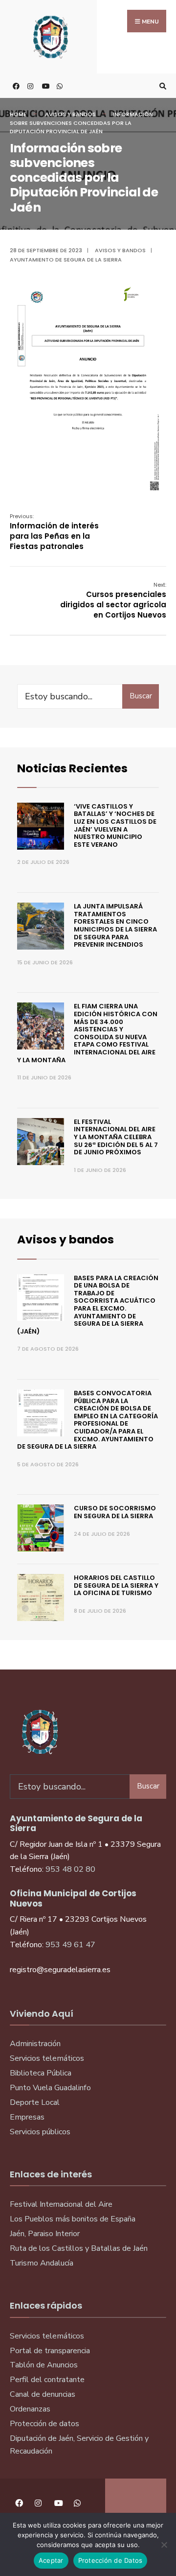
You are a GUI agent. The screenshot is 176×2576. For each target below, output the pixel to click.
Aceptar (51, 2560)
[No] (164, 2545)
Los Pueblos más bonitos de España (73, 2219)
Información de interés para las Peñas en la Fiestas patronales (54, 532)
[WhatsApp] (59, 86)
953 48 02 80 (70, 1869)
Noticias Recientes (72, 768)
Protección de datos (44, 2424)
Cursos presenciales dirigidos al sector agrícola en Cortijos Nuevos (113, 600)
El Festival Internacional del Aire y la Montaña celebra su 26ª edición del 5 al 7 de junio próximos (116, 1137)
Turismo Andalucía (42, 2263)
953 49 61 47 (70, 1945)
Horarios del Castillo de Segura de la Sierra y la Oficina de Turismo (116, 1585)
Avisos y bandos (70, 114)
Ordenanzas (30, 2409)
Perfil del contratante (47, 2380)
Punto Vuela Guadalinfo (50, 2088)
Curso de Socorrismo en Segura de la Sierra (115, 1512)
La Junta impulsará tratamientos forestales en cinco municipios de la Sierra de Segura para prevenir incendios (115, 925)
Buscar (141, 696)
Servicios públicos (40, 2132)
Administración (35, 2044)
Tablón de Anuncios (44, 2365)
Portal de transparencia (50, 2351)
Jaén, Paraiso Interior (45, 2234)
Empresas (27, 2117)
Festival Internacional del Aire (61, 2204)
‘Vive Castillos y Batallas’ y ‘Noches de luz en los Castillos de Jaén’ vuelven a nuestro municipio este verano (115, 825)
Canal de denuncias (43, 2394)
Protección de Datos (110, 2560)
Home (18, 114)
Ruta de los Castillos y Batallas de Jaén (79, 2248)
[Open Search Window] (161, 86)
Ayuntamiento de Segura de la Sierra (66, 260)
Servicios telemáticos (47, 2058)
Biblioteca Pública (41, 2073)
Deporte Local (35, 2102)
